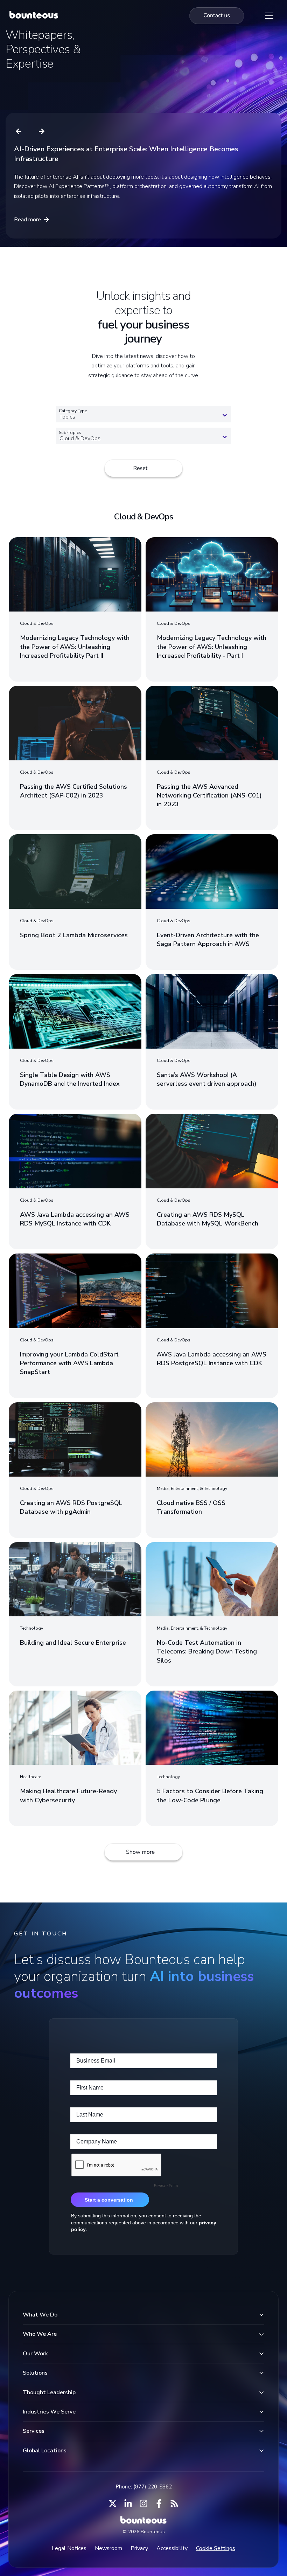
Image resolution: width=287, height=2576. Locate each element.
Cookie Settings (216, 2548)
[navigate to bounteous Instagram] (143, 2504)
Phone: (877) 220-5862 (144, 2487)
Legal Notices (69, 2548)
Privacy (139, 2548)
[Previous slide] (19, 131)
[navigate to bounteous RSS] (174, 2504)
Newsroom (108, 2548)
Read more (27, 220)
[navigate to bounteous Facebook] (159, 2504)
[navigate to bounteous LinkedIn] (128, 2504)
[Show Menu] (269, 16)
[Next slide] (42, 131)
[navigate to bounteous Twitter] (113, 2504)
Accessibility (172, 2548)
